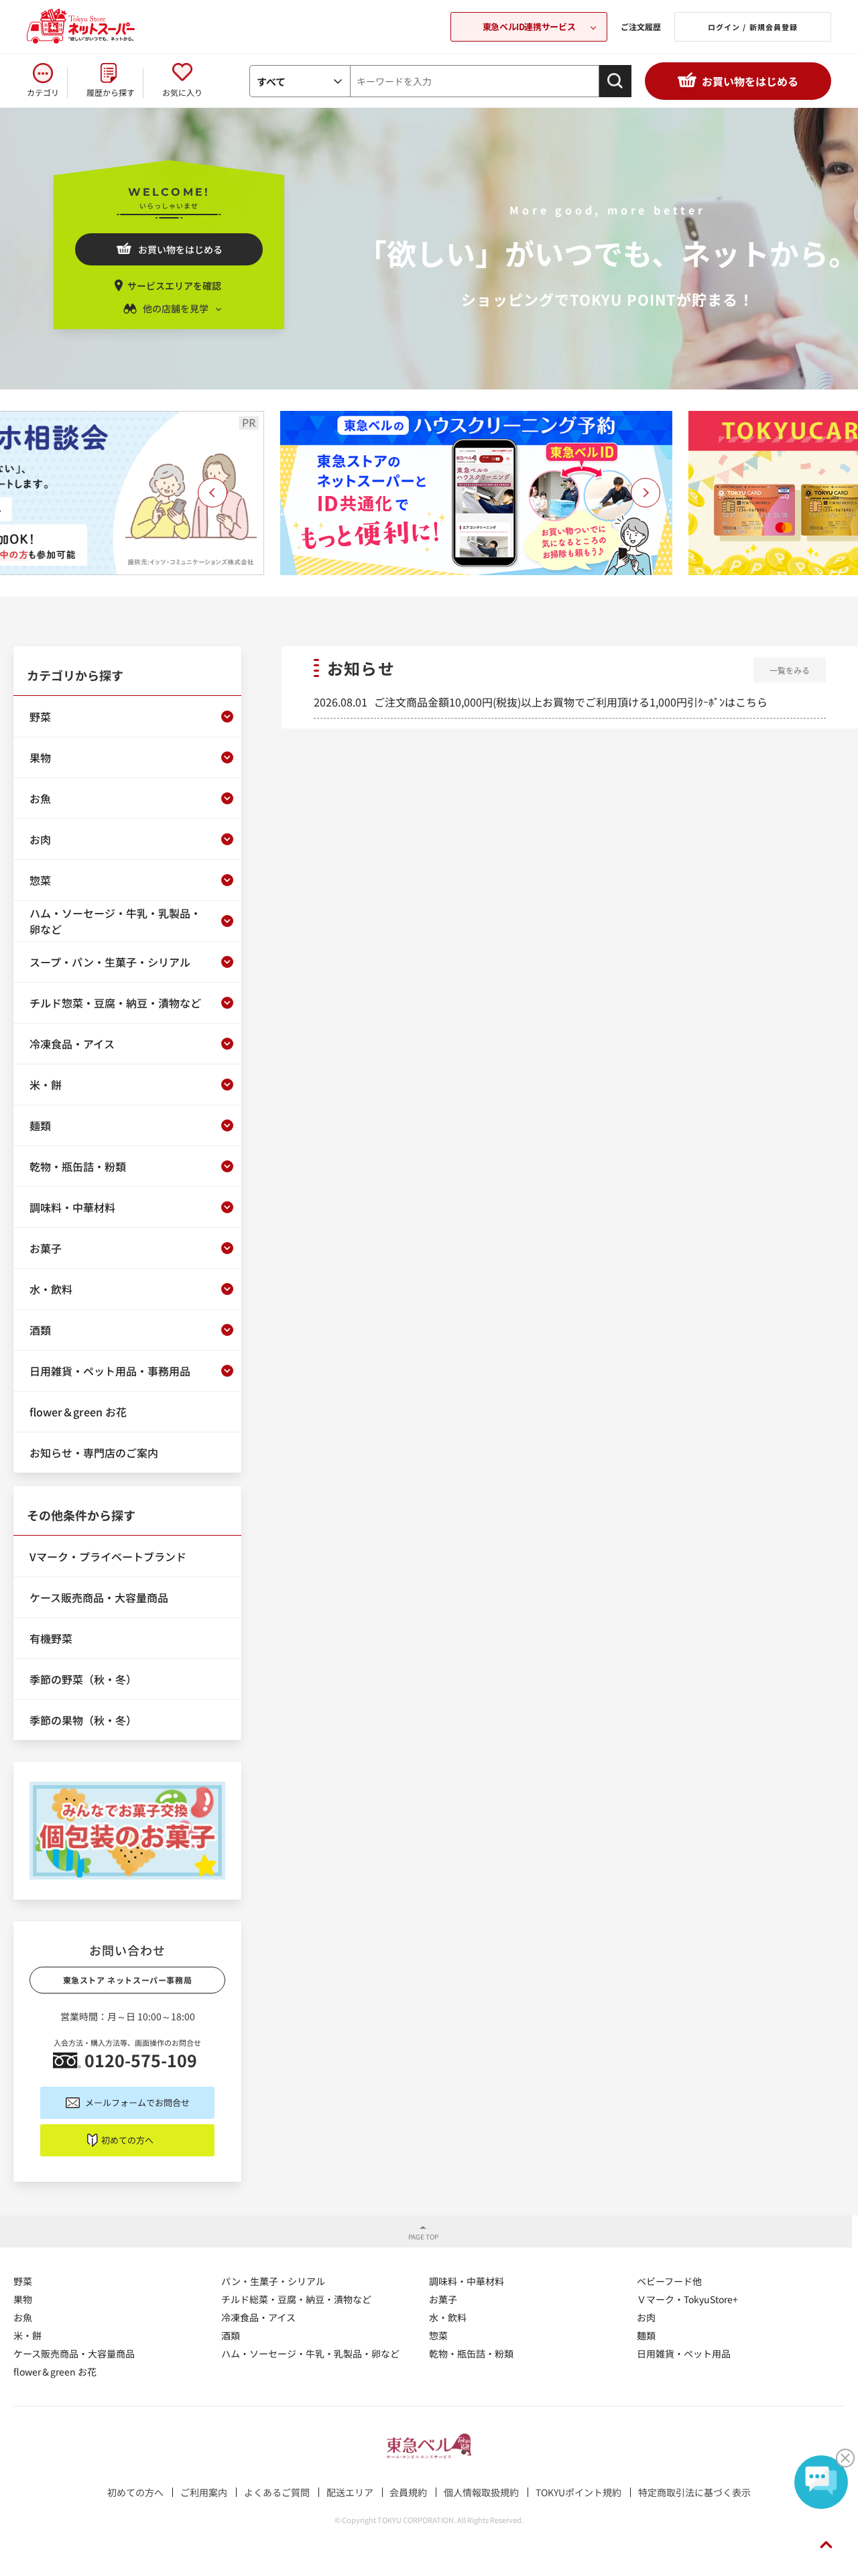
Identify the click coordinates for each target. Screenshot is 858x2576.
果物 (23, 2299)
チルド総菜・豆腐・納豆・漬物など (296, 2299)
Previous (212, 493)
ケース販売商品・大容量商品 (74, 2353)
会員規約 (408, 2492)
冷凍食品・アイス (258, 2317)
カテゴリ (43, 92)
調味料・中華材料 (467, 2281)
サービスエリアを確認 (174, 286)
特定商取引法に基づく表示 (694, 2492)
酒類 (231, 2335)
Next (646, 493)
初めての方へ (127, 2140)
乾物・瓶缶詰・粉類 (471, 2353)
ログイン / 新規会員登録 (753, 27)
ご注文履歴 (641, 26)
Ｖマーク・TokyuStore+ (687, 2299)
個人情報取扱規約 (481, 2492)
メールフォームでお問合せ (137, 2102)
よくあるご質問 (277, 2492)
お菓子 (443, 2299)
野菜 (23, 2281)
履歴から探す (111, 92)
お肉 (646, 2317)
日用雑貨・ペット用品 (684, 2353)
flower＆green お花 (55, 2372)
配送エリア (350, 2492)
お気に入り (182, 92)
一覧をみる (790, 670)
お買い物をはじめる (750, 81)
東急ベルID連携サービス (529, 26)
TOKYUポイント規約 (578, 2492)
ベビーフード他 (669, 2281)
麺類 (646, 2335)
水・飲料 (448, 2317)
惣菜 (438, 2335)
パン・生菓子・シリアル (273, 2281)
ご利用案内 (204, 2492)
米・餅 (27, 2335)
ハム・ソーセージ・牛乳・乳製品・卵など (310, 2353)
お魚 (23, 2317)
